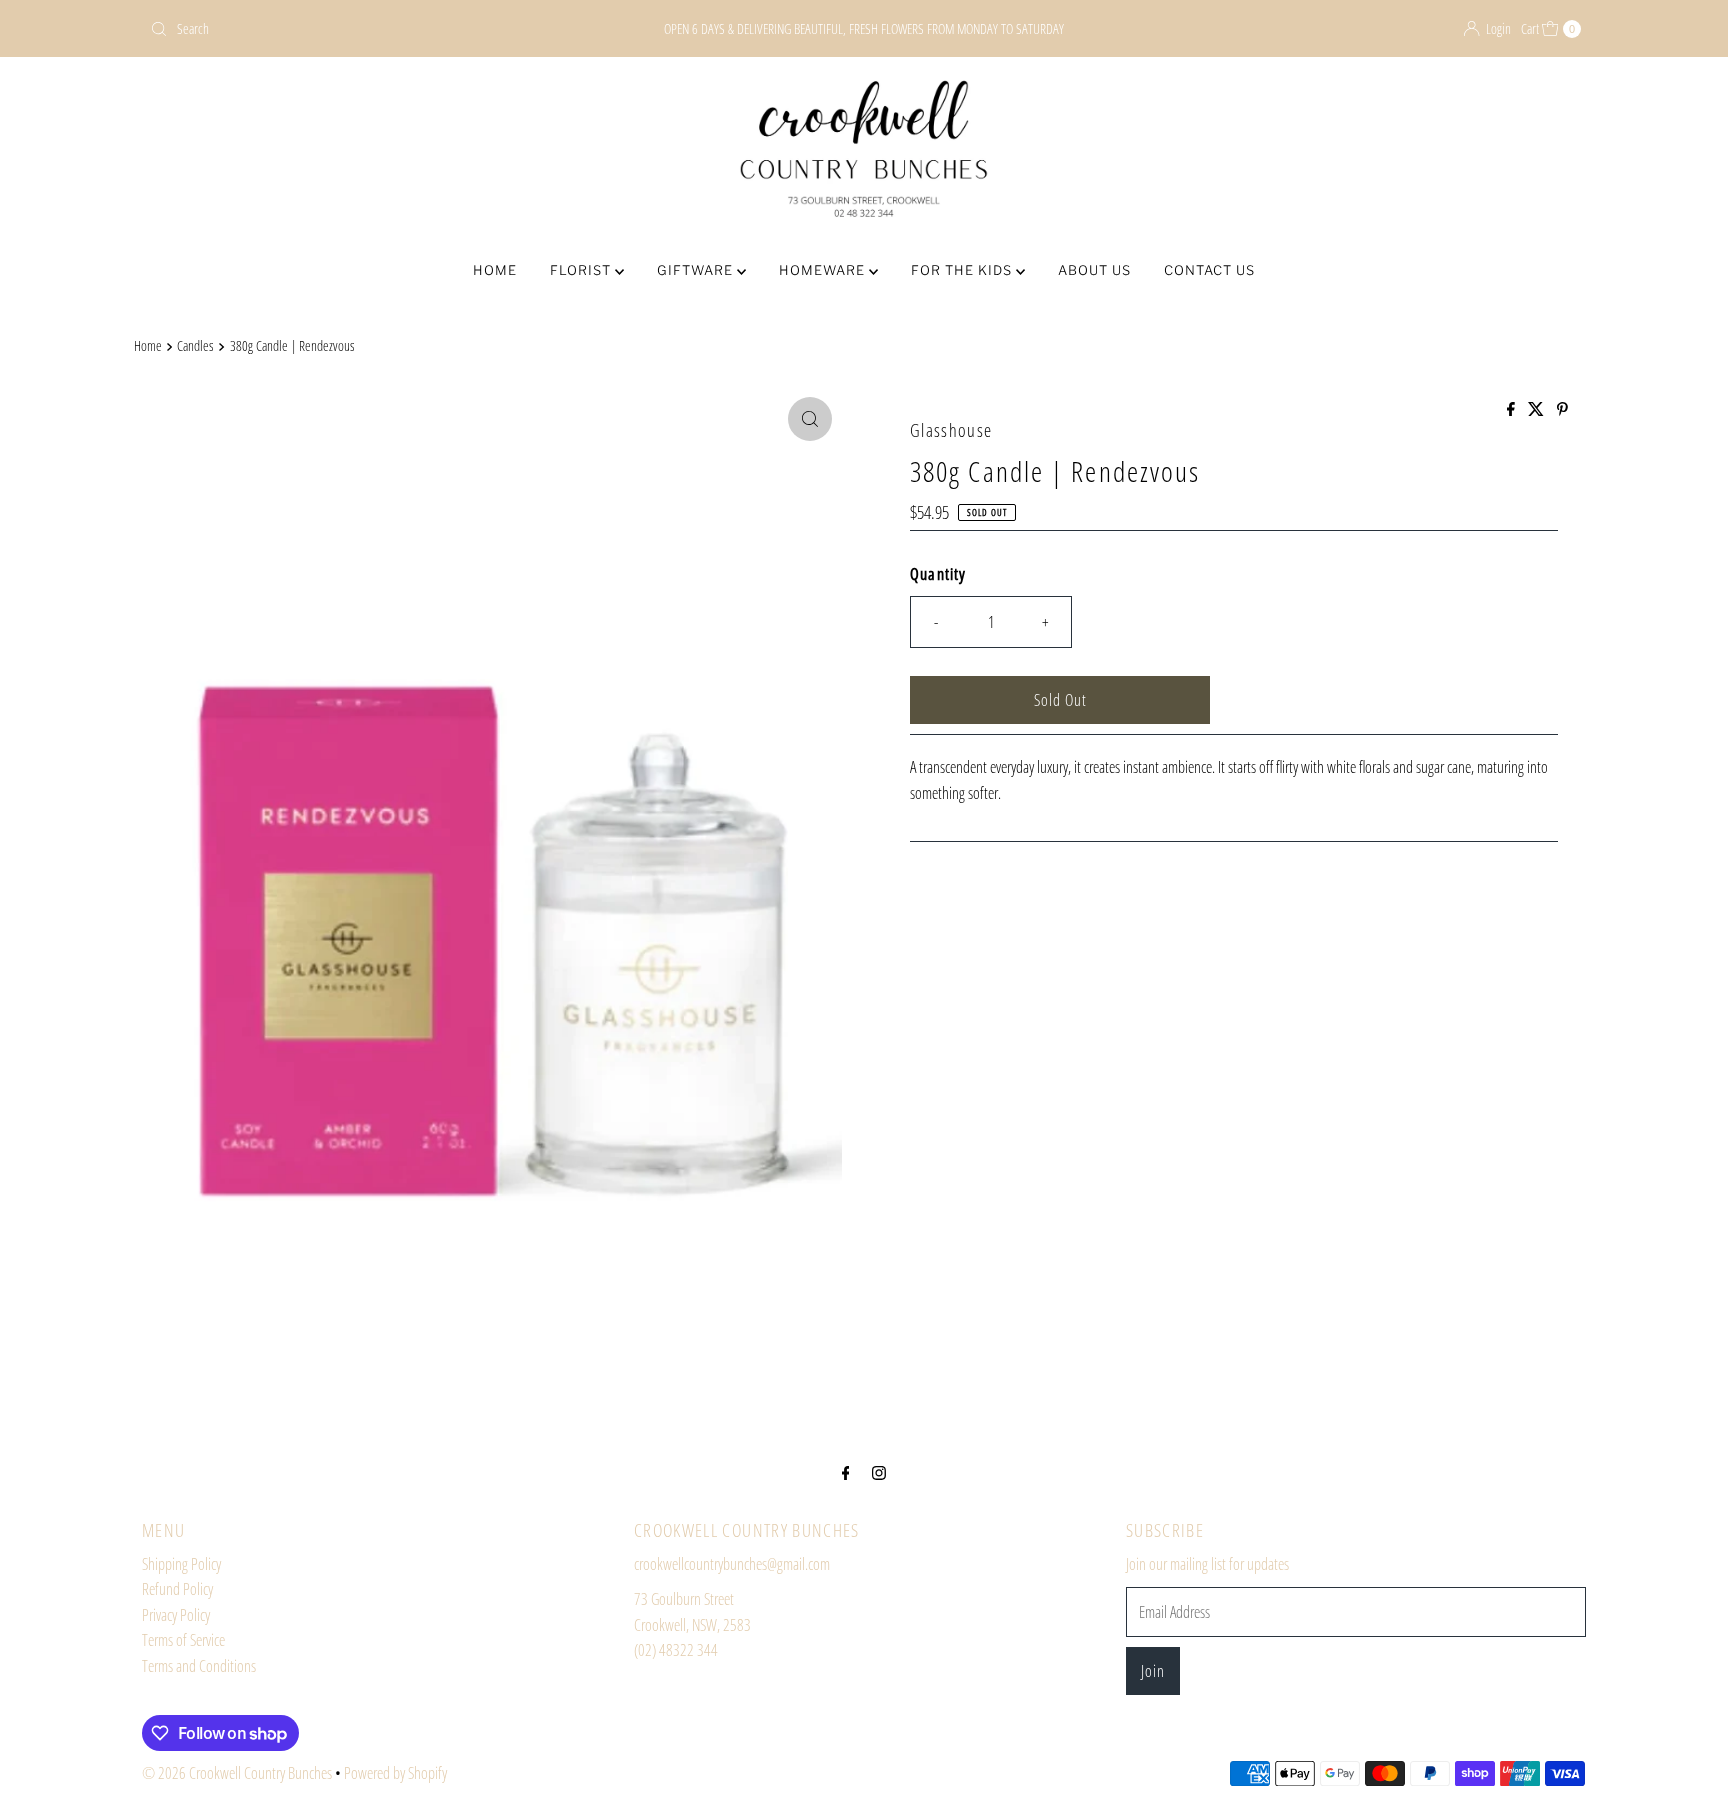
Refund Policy (177, 1589)
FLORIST (582, 270)
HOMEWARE (824, 270)
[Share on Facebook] (1512, 410)
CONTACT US (1209, 270)
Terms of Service (183, 1640)
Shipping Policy (181, 1564)
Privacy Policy (176, 1615)
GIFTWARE (697, 270)
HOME (495, 270)
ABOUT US (1094, 270)
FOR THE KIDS (963, 270)
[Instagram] (879, 1472)
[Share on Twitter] (1537, 410)
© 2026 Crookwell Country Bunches (237, 1773)
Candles (195, 345)
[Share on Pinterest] (1562, 410)
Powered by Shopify (395, 1773)
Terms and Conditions (199, 1666)
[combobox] (377, 29)
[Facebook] (846, 1472)
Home (148, 345)
